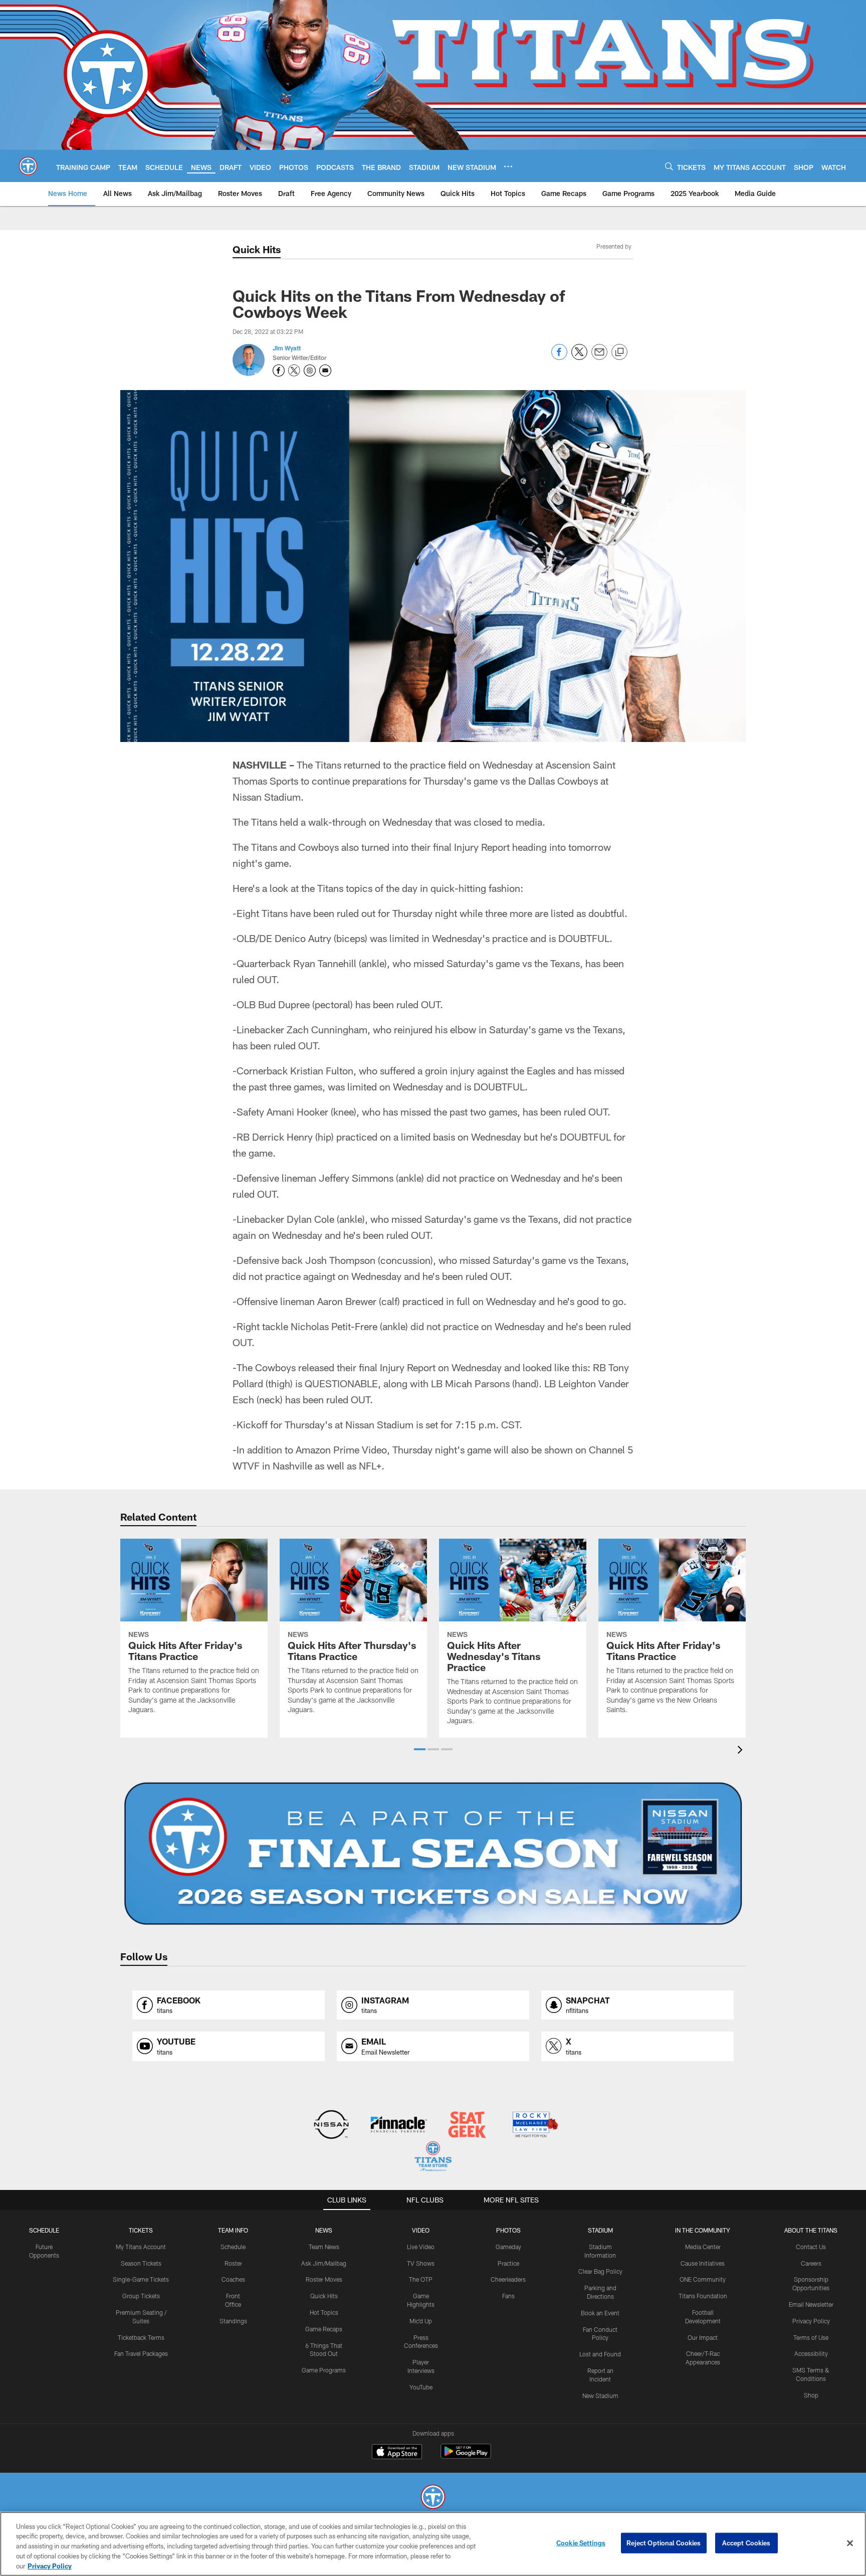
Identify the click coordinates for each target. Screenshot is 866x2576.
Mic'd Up (421, 2321)
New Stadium (600, 2396)
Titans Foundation (703, 2296)
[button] (420, 1749)
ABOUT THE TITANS (811, 2230)
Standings (233, 2321)
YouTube (421, 2387)
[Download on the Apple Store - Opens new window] (397, 2453)
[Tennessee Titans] (433, 2498)
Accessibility (811, 2353)
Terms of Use (811, 2337)
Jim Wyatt (287, 348)
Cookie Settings (581, 2543)
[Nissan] (331, 2126)
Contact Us (811, 2247)
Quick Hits (257, 249)
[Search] (669, 166)
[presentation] (742, 1751)
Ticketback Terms (141, 2337)
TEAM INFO (233, 2230)
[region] (433, 2544)
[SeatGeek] (467, 2126)
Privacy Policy (811, 2321)
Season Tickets (141, 2263)
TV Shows (421, 2263)
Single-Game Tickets (141, 2279)
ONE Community (703, 2279)
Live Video (421, 2247)
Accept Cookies (746, 2543)
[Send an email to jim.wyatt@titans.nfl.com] (325, 371)
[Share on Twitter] (579, 357)
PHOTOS (508, 2230)
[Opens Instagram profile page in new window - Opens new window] (310, 371)
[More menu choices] (508, 166)
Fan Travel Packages (141, 2353)
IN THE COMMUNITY (703, 2230)
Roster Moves (324, 2279)
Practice (508, 2263)
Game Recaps (324, 2329)
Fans (508, 2296)
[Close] (850, 2543)
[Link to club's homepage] (28, 166)
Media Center (703, 2247)
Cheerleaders (508, 2279)
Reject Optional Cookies (664, 2543)
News (324, 2230)
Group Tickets (141, 2296)
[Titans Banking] (399, 2126)
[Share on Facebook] (559, 357)
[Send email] (599, 357)
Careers (811, 2263)
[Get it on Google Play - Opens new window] (466, 2456)
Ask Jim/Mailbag (324, 2263)
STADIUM (600, 2230)
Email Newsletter (811, 2304)
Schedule (44, 2230)
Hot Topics (324, 2312)
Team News (324, 2247)
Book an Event (600, 2313)
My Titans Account (141, 2247)
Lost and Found (600, 2354)
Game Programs (324, 2370)
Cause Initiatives (703, 2263)
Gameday (508, 2247)
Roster (233, 2263)
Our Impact (703, 2337)
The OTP (421, 2279)
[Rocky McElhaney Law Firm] (534, 2126)
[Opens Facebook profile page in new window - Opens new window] (279, 371)
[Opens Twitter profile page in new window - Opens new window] (294, 371)
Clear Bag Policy (600, 2271)
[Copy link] (619, 352)
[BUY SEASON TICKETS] (433, 1854)
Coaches (233, 2279)
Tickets (141, 2230)
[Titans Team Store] (433, 2158)
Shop (811, 2395)
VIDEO (421, 2230)
